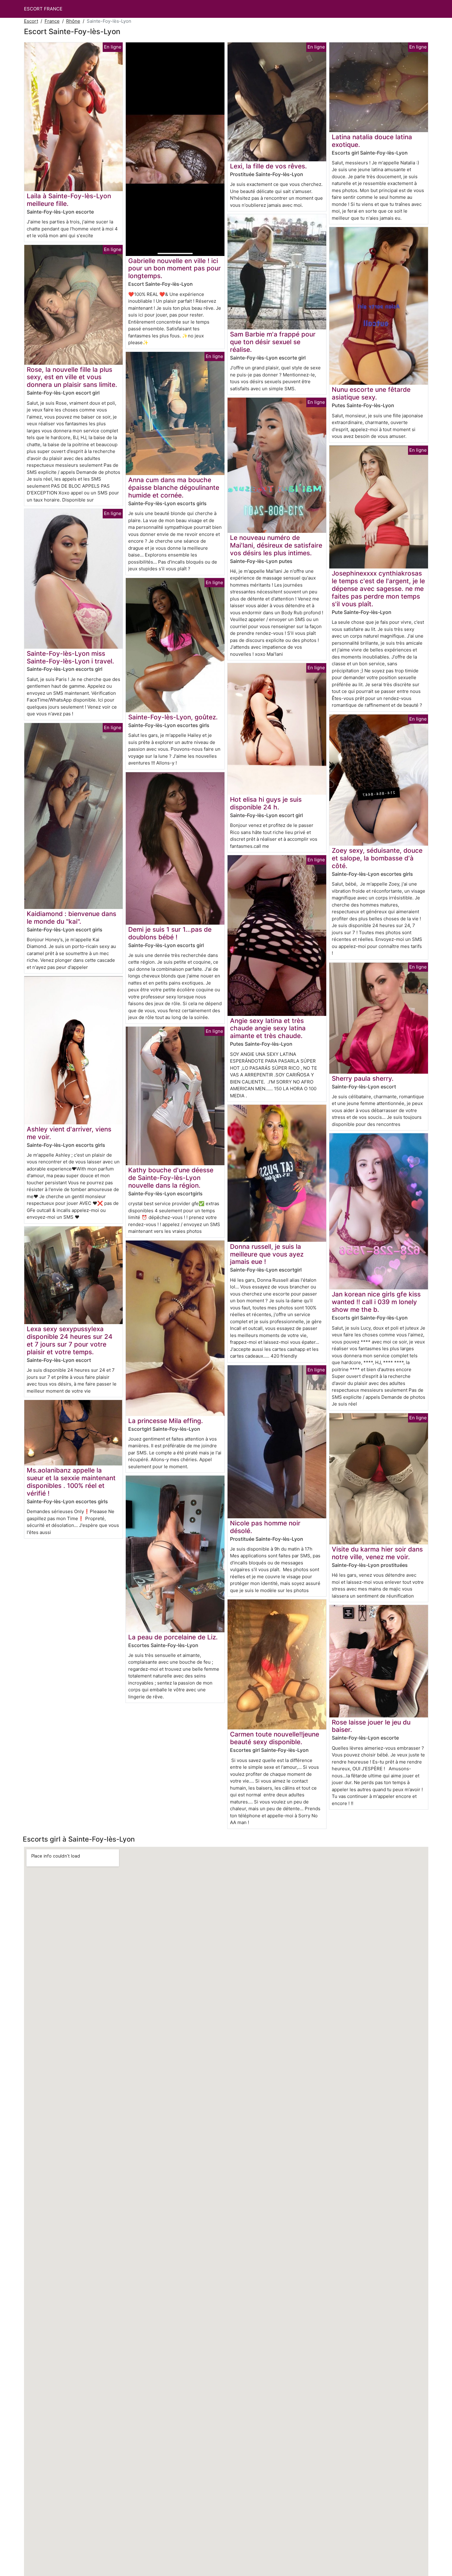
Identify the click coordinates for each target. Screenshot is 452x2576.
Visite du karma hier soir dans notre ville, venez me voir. (377, 1553)
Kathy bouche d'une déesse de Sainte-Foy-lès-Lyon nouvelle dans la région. (171, 1178)
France (52, 21)
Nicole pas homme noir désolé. (265, 1527)
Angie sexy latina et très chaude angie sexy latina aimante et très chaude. (268, 1028)
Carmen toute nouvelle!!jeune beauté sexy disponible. (275, 1738)
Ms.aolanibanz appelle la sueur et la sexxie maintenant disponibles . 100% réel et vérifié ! (71, 1482)
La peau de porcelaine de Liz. (173, 1637)
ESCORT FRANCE (43, 9)
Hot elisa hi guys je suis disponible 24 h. (266, 803)
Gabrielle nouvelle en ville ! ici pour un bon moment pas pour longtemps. (174, 268)
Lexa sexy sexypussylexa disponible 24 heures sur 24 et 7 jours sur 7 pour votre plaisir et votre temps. (70, 1340)
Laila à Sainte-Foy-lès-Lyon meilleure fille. (69, 200)
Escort (31, 21)
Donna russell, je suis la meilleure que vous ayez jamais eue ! (267, 1254)
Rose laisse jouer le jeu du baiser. (371, 1726)
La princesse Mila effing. (166, 1421)
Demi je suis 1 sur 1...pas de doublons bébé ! (170, 933)
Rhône (73, 21)
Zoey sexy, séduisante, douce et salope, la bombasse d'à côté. (377, 858)
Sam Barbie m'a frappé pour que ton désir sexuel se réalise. (273, 342)
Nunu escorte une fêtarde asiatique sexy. (371, 393)
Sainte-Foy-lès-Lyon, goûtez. (173, 717)
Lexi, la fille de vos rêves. (268, 166)
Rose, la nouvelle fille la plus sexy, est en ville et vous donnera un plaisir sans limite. (72, 377)
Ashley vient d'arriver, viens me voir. (69, 1133)
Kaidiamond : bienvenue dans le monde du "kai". (71, 918)
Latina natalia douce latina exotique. (372, 141)
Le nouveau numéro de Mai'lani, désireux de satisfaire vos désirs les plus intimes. (276, 545)
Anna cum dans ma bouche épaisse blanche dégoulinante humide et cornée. (174, 488)
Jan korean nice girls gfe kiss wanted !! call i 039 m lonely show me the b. (376, 1302)
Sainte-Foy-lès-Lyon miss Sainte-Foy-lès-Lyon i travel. (70, 657)
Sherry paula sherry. (363, 1078)
